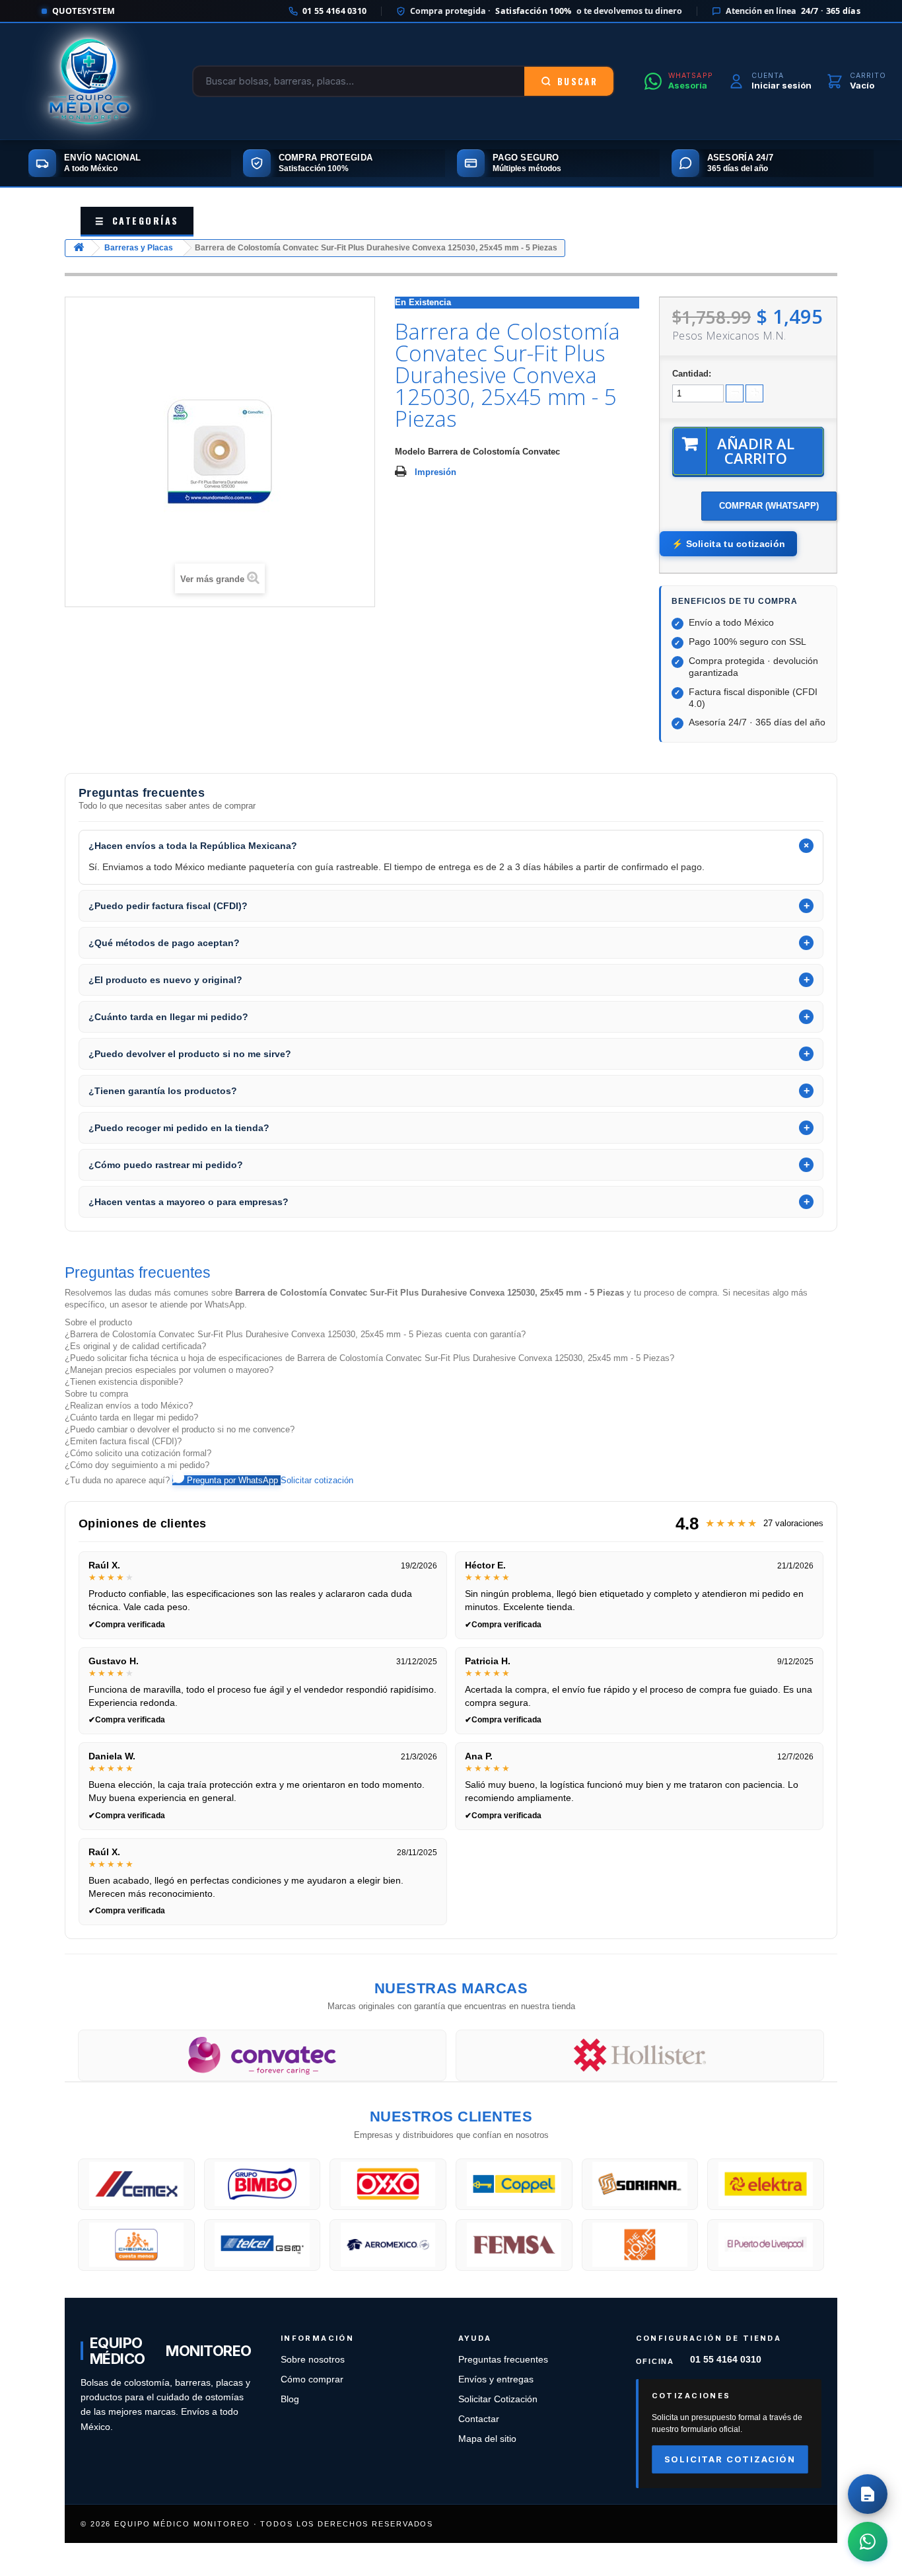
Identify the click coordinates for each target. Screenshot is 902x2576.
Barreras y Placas (139, 248)
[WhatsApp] (868, 2542)
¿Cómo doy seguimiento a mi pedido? (137, 1465)
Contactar (479, 2419)
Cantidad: (692, 374)
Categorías (137, 220)
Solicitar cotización (317, 1480)
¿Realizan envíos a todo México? (129, 1406)
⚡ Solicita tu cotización (728, 544)
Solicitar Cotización (498, 2399)
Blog (290, 2399)
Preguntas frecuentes (503, 2360)
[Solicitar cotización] (868, 2494)
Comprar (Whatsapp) (769, 506)
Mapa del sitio (487, 2439)
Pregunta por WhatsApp (232, 1480)
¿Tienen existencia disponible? (124, 1382)
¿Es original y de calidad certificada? (135, 1346)
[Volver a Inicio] (79, 248)
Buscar (577, 81)
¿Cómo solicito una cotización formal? (138, 1453)
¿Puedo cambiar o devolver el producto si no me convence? (180, 1429)
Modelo (410, 452)
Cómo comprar (312, 2379)
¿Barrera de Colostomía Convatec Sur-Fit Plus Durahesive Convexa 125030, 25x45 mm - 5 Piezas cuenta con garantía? (295, 1334)
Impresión (435, 472)
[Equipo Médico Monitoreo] (89, 81)
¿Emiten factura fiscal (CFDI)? (123, 1441)
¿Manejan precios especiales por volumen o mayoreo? (169, 1370)
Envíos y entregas (496, 2379)
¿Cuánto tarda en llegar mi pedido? (131, 1417)
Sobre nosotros (313, 2360)
